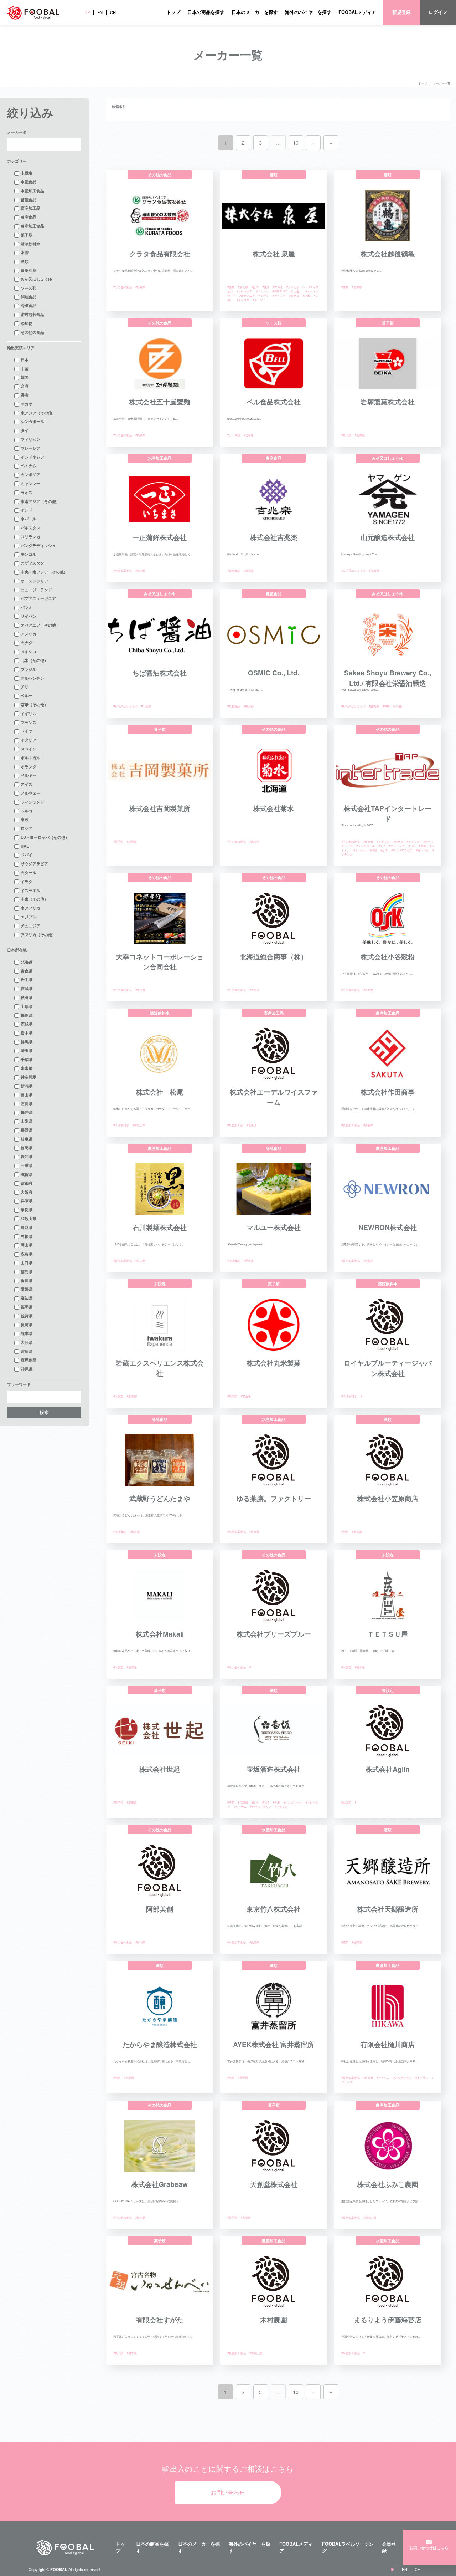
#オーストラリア (261, 1807)
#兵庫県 (243, 1802)
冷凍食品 (28, 305)
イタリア (28, 740)
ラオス (27, 492)
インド (27, 510)
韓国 (25, 377)
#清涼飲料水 (121, 1125)
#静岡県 (374, 706)
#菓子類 (346, 435)
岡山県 (27, 1245)
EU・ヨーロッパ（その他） (45, 837)
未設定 (27, 173)
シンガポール (32, 421)
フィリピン (30, 439)
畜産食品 (28, 199)
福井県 (27, 1112)
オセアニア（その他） (40, 625)
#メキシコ (383, 2078)
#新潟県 (357, 287)
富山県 (27, 1095)
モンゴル (28, 554)
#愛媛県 (368, 1125)
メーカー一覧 (442, 83)
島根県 (27, 1236)
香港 (25, 395)
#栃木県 (140, 2217)
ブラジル (28, 669)
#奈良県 (243, 287)
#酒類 (231, 287)
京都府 (27, 1183)
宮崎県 (27, 1351)
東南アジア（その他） (40, 501)
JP (87, 12)
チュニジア (30, 925)
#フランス (281, 1807)
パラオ (27, 607)
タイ (25, 430)
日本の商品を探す (206, 12)
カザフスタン (32, 563)
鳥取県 (27, 1227)
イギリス (28, 713)
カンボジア (30, 474)
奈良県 (27, 1209)
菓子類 (27, 235)
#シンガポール (296, 287)
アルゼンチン (32, 678)
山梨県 (27, 1121)
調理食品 (28, 296)
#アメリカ (279, 295)
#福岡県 (132, 841)
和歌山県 (28, 1218)
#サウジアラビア (402, 850)
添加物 (27, 323)
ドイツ (27, 731)
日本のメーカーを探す (255, 12)
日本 (25, 359)
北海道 (27, 962)
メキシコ (28, 651)
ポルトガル (30, 758)
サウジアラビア (34, 863)
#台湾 (255, 287)
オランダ (28, 766)
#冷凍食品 (234, 1261)
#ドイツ (258, 300)
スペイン (28, 749)
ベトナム (28, 465)
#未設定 (118, 1396)
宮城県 (27, 988)
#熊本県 (360, 1667)
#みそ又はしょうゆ (353, 570)
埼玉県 (27, 1050)
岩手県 (27, 979)
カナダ (27, 642)
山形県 (27, 1006)
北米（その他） (34, 660)
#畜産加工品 (235, 1125)
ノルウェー (30, 793)
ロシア (27, 828)
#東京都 (249, 706)
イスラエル (30, 890)
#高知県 (368, 990)
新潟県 (27, 1086)
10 (296, 142)
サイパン (28, 616)
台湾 (25, 386)
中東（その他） (34, 899)
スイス (27, 784)
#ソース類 (234, 435)
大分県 (27, 1342)
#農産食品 (234, 570)
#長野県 (243, 2078)
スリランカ (30, 536)
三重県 (27, 1165)
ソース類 (28, 288)
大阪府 (27, 1192)
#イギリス (243, 300)
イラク (27, 881)
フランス (28, 722)
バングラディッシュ (38, 545)
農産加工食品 (32, 226)
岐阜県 (27, 1139)
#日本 (255, 1802)
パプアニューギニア (38, 598)
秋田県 (27, 997)
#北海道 (249, 435)
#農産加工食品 (351, 1125)
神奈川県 (28, 1077)
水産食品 (28, 182)
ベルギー (28, 775)
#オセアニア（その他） (254, 295)
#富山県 (374, 570)
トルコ (27, 811)
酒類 (25, 261)
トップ (173, 12)
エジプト (28, 917)
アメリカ (28, 634)
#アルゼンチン (403, 2078)
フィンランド (32, 802)
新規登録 (401, 12)
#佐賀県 (254, 1942)
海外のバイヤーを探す (308, 12)
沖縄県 (27, 1369)
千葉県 (27, 1059)
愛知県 (27, 1156)
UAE (25, 846)
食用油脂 (28, 270)
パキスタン (30, 527)
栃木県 (27, 1032)
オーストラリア (34, 581)
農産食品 (28, 217)
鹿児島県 (28, 1360)
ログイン (438, 12)
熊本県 (27, 1333)
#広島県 (140, 287)
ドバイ (27, 855)
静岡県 (27, 1148)
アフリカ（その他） (38, 934)
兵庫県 (27, 1200)
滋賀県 (27, 1174)
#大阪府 (368, 1261)
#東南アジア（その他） (287, 291)
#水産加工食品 (123, 570)
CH (113, 12)
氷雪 (25, 252)
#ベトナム (262, 291)
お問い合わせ (228, 2492)
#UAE (412, 846)
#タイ (382, 846)
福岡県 (27, 1307)
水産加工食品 (32, 190)
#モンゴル (423, 850)
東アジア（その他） (38, 413)
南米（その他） (34, 704)
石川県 (27, 1103)
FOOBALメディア (357, 12)
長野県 (27, 1130)
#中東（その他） (393, 706)
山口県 (27, 1263)
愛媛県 (27, 1289)
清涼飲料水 (30, 244)
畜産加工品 (30, 208)
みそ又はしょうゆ (36, 279)
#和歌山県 (139, 1125)
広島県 (27, 1254)
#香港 (266, 287)
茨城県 (27, 1024)
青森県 (27, 971)
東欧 (25, 819)
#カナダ (294, 295)
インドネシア (32, 457)
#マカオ (278, 287)
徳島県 (27, 1271)
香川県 (27, 1280)
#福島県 (140, 435)
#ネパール (360, 850)
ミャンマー (30, 483)
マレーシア (30, 448)
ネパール (28, 519)
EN (100, 12)
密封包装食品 (32, 314)
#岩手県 (132, 2353)
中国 (25, 368)
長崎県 (27, 1325)
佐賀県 (27, 1316)
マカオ (27, 404)
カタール (28, 872)
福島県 (27, 1015)
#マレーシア (244, 291)
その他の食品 (32, 332)
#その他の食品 (123, 287)
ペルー (27, 695)
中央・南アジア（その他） (44, 572)
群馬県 (27, 1041)
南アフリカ (30, 908)
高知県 (27, 1298)
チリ (25, 687)
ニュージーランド (36, 590)
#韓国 (373, 850)
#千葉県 (146, 706)
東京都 (27, 1068)
